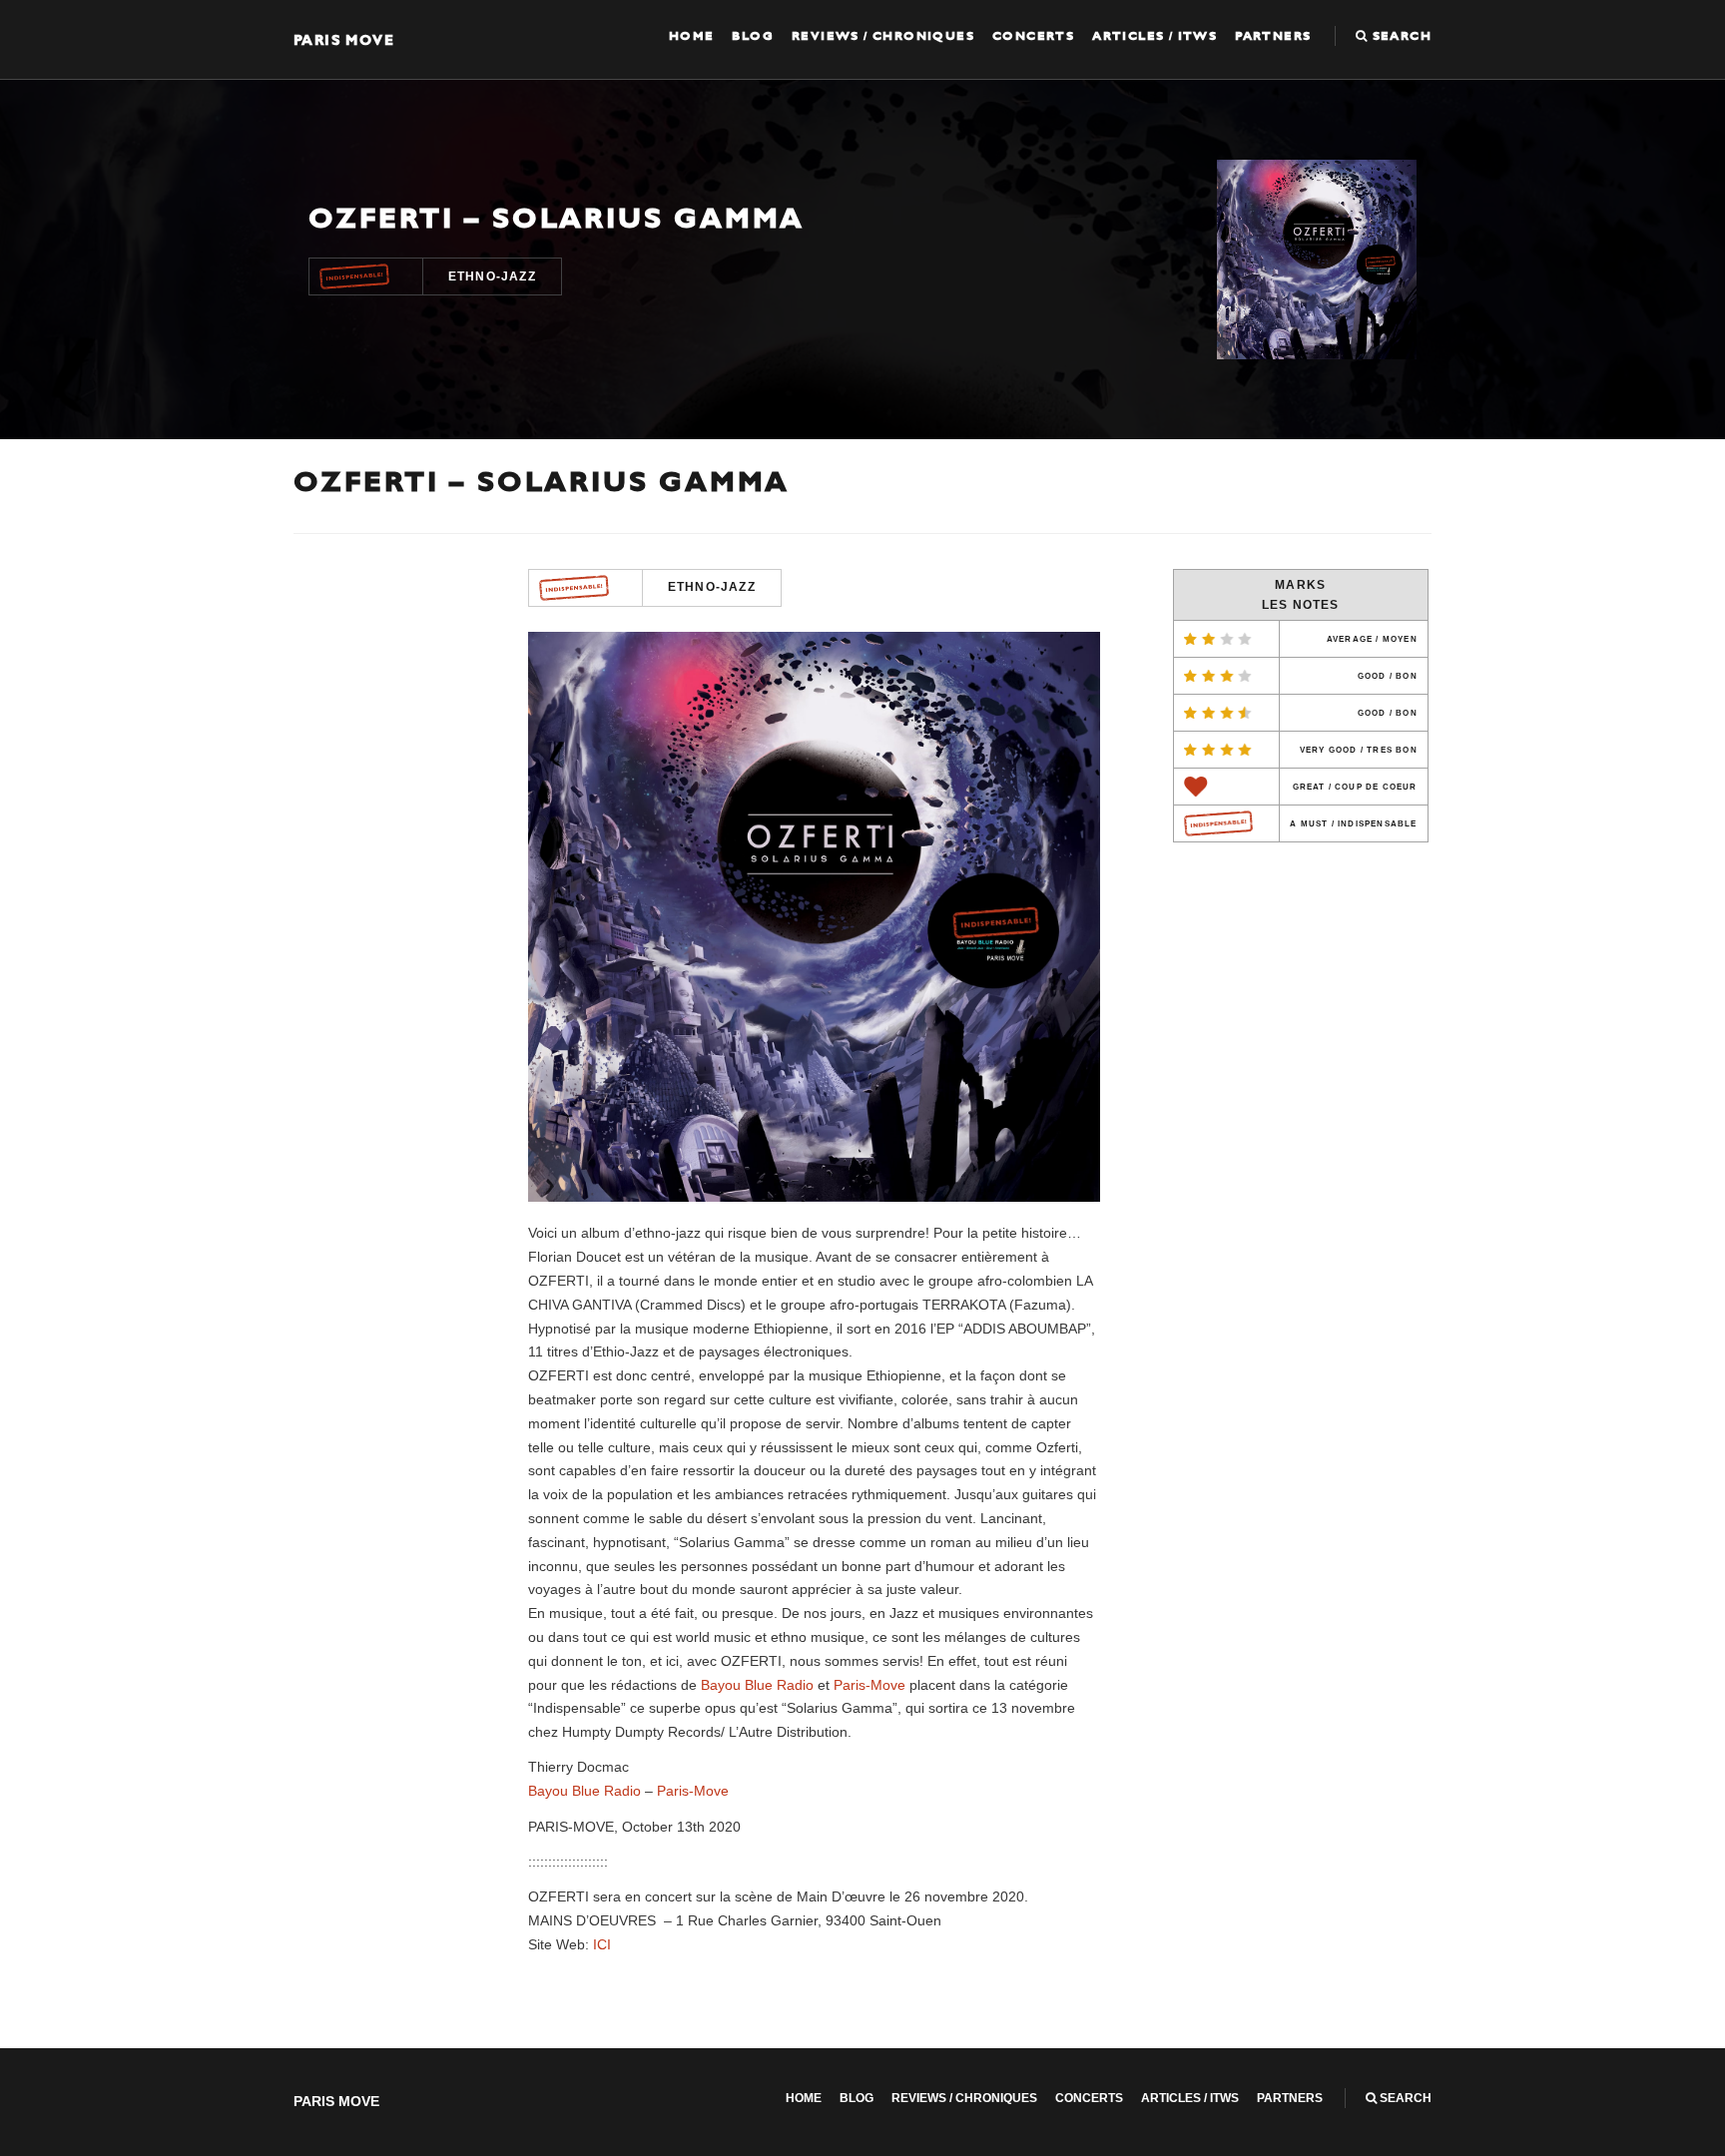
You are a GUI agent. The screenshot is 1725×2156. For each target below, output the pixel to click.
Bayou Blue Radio (757, 1685)
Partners (1273, 36)
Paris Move (344, 39)
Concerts (1033, 36)
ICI (602, 1944)
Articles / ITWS (1154, 36)
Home (692, 36)
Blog (753, 36)
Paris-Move (869, 1685)
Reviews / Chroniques (883, 36)
